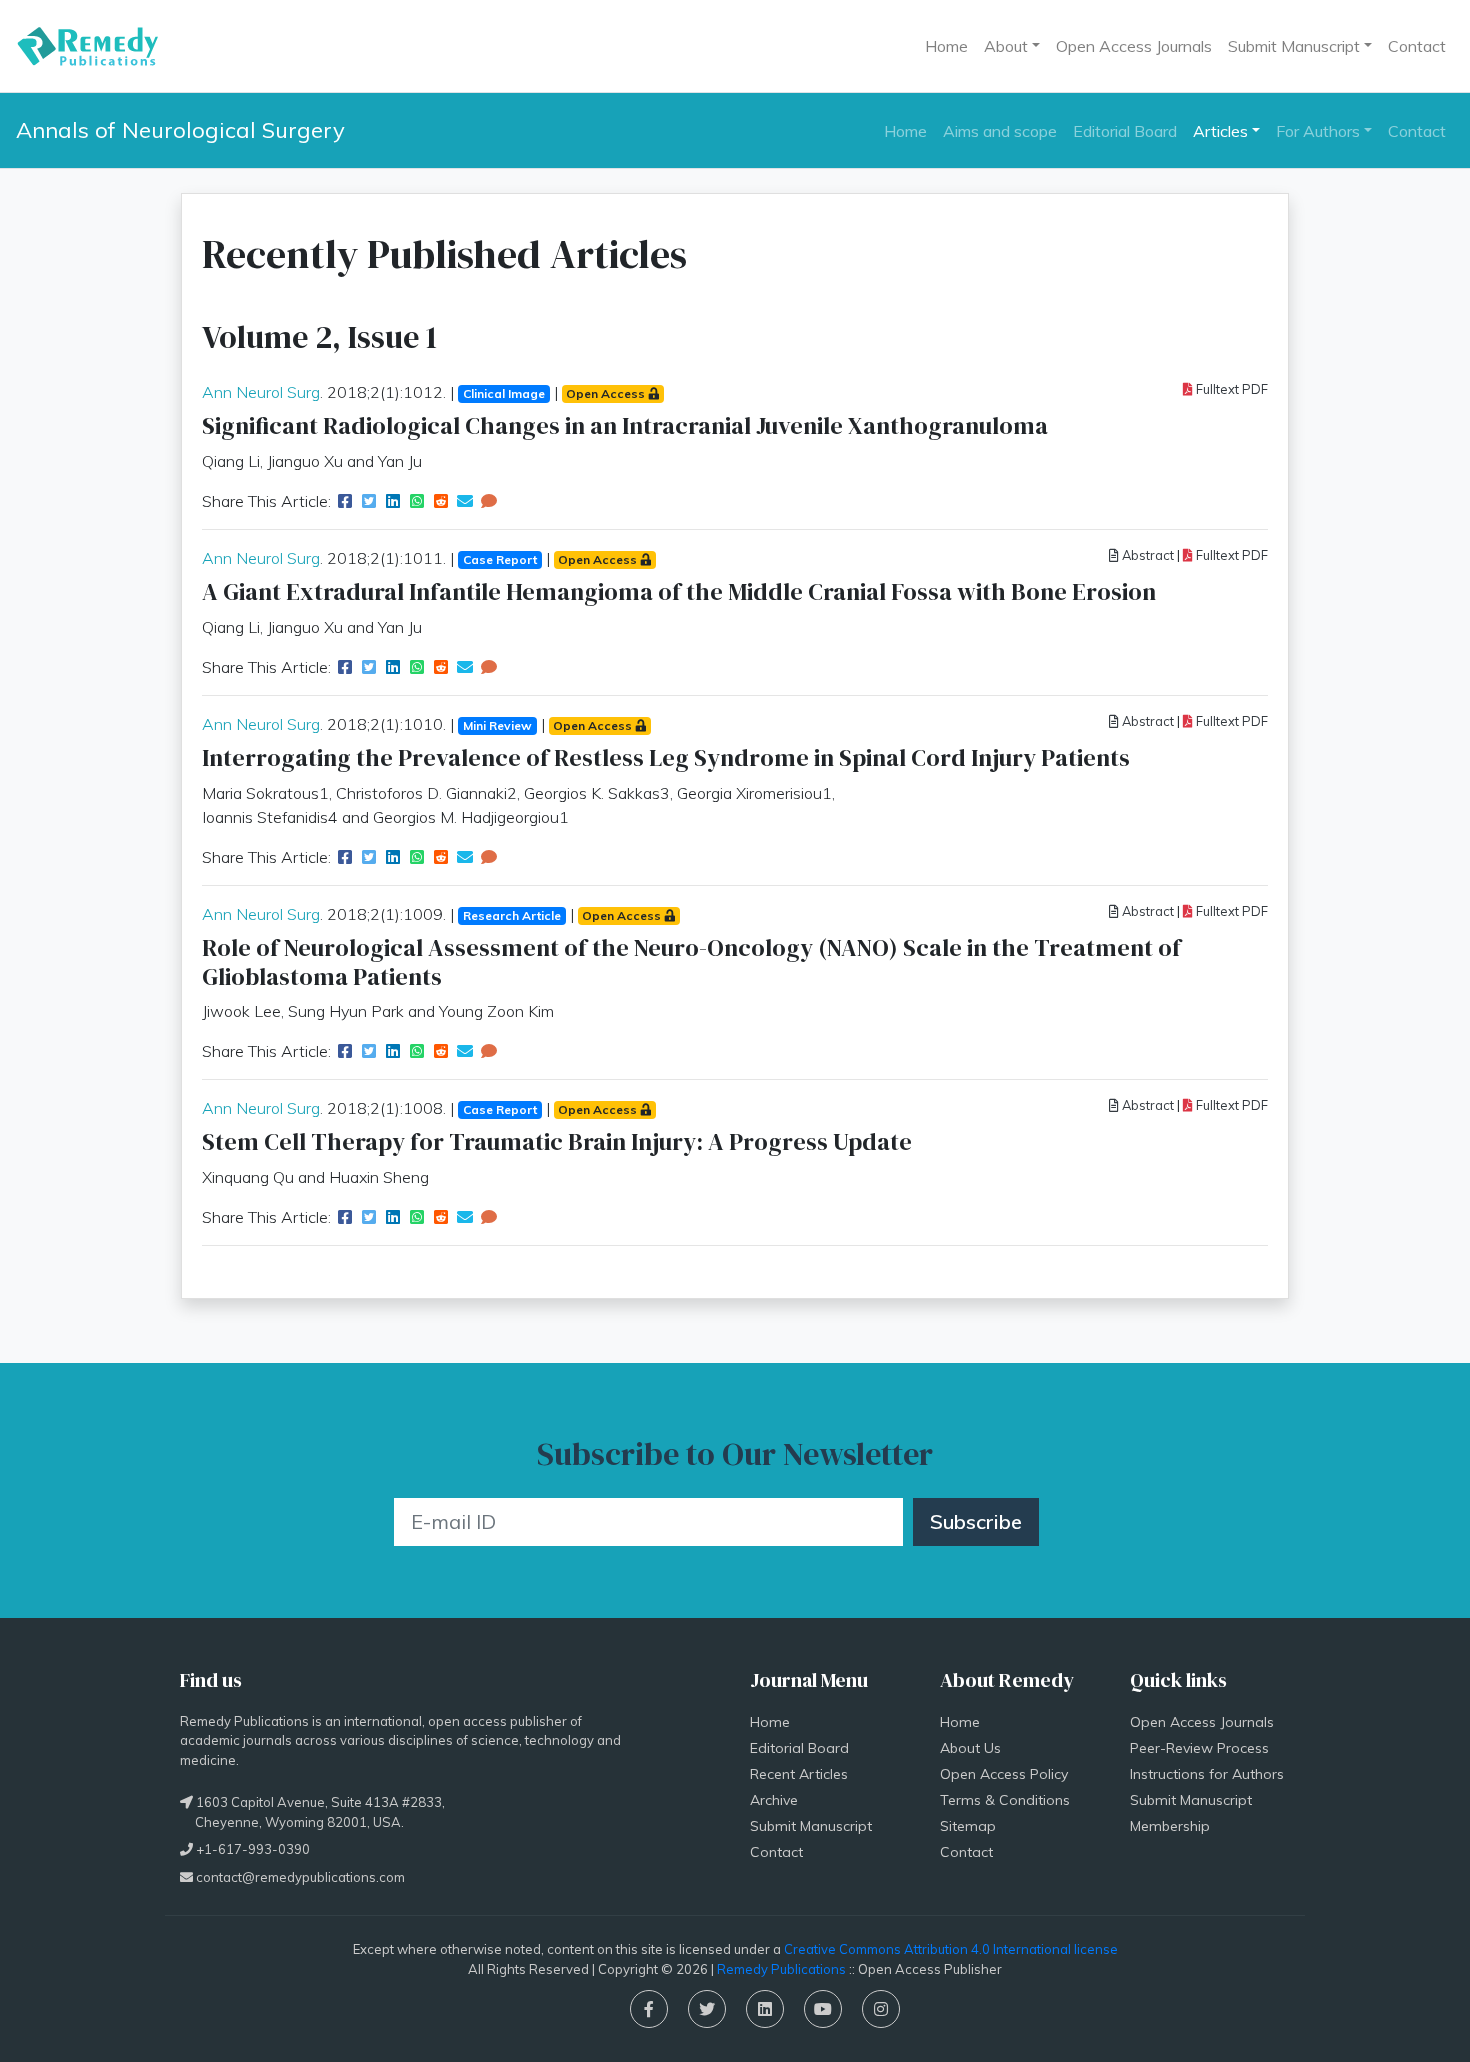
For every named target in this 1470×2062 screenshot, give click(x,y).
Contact (1417, 46)
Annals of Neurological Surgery (180, 130)
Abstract (1146, 555)
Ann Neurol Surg (261, 392)
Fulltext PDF (1230, 389)
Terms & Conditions (1005, 1800)
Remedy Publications (781, 1969)
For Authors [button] (1318, 131)
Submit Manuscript (811, 1826)
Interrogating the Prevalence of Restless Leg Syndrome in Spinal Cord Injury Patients (666, 757)
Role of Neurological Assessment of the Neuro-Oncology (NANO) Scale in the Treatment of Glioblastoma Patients (691, 962)
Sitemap (968, 1826)
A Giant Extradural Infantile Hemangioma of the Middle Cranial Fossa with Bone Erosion (679, 591)
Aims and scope (1000, 131)
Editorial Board (1125, 131)
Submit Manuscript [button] (1294, 46)
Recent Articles (799, 1774)
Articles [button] (1220, 131)
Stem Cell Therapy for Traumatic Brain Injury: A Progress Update (557, 1141)
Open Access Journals (1134, 46)
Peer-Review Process (1199, 1748)
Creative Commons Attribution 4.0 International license (951, 1949)
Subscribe (976, 1521)
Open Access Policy (1004, 1774)
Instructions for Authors (1207, 1774)
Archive (774, 1800)
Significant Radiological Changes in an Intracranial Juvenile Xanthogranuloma (625, 425)
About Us (970, 1748)
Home (946, 46)
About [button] (1006, 46)
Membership (1170, 1826)
